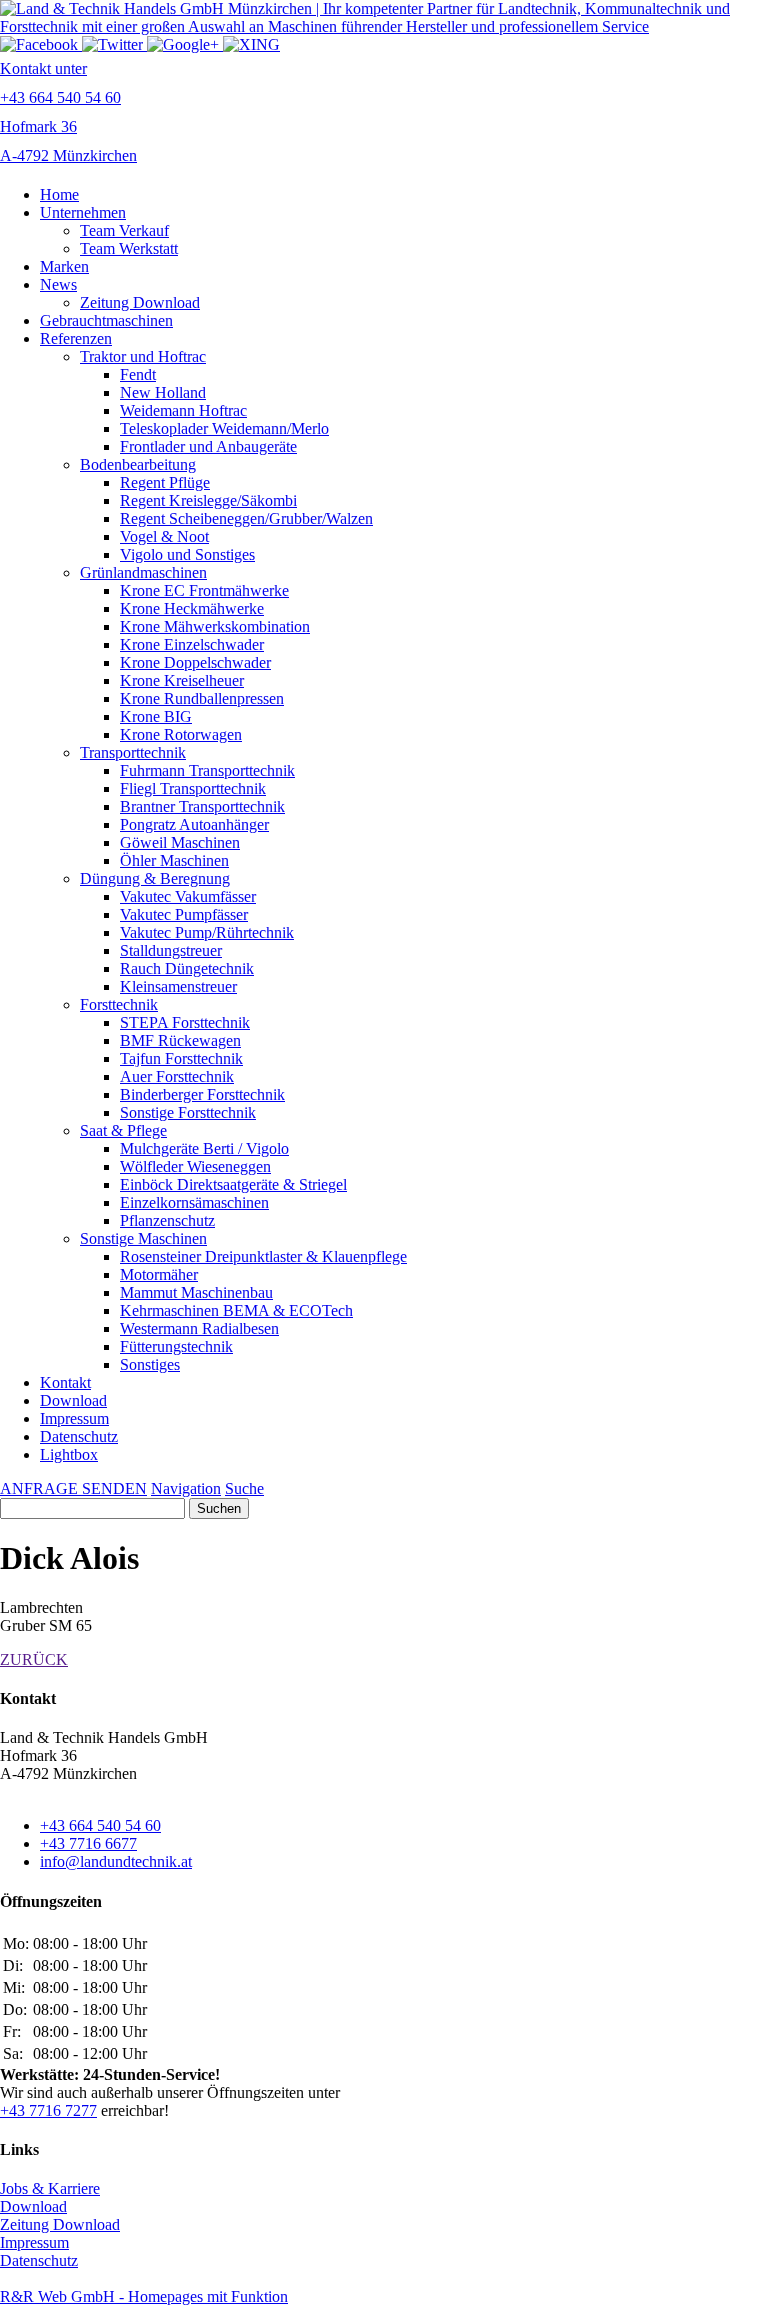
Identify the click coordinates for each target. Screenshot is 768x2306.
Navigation (186, 1488)
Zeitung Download (140, 302)
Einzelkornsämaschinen (194, 1202)
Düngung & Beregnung (155, 878)
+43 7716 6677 (88, 1843)
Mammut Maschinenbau (196, 1292)
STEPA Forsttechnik (185, 1022)
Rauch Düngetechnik (187, 968)
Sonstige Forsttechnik (188, 1112)
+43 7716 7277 (48, 2110)
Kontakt (65, 1382)
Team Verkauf (124, 230)
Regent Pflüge (165, 482)
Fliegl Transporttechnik (193, 788)
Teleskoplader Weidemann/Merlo (224, 428)
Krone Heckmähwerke (192, 608)
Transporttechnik (133, 752)
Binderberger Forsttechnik (202, 1094)
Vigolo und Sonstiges (187, 554)
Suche (244, 1488)
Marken (64, 266)
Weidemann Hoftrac (183, 410)
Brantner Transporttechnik (202, 806)
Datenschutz (79, 1436)
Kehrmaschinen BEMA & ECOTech (236, 1310)
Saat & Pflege (123, 1130)
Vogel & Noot (164, 536)
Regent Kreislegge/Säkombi (208, 500)
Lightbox (69, 1454)
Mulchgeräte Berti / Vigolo (204, 1148)
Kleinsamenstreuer (178, 986)
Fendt (138, 374)
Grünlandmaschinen (143, 572)
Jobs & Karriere (50, 2188)
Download (73, 1400)
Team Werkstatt (129, 248)
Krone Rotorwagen (181, 734)
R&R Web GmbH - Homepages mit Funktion (144, 2296)
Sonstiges (150, 1364)
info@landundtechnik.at (116, 1861)
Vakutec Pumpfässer (184, 914)
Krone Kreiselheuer (182, 680)
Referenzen (76, 338)
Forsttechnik (119, 1004)
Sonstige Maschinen (143, 1238)
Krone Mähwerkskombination (215, 626)
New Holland (163, 392)
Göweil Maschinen (180, 842)
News (58, 284)
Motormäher (159, 1274)
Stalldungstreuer (171, 950)
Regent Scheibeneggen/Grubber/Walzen (246, 518)
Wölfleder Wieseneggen (195, 1166)
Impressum (74, 1418)
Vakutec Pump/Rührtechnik (207, 932)
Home (59, 194)
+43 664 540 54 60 (100, 1825)
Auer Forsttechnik (177, 1076)
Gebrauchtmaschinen (106, 320)
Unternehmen (83, 212)
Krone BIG (156, 716)
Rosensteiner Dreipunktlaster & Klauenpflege (263, 1256)
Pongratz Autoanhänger (194, 824)
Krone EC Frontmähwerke (204, 590)
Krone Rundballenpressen (202, 698)
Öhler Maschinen (174, 860)
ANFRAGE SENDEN (73, 1488)
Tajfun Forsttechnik (181, 1058)
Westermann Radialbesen (199, 1328)
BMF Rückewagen (180, 1040)
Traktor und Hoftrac (143, 356)
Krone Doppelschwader (195, 662)
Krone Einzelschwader (192, 644)
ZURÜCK (34, 1659)
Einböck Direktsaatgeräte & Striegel (233, 1184)
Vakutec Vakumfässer (188, 896)
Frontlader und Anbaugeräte (208, 446)
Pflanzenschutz (167, 1220)
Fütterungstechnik (176, 1346)
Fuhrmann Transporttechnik (207, 770)
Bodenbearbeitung (138, 464)
